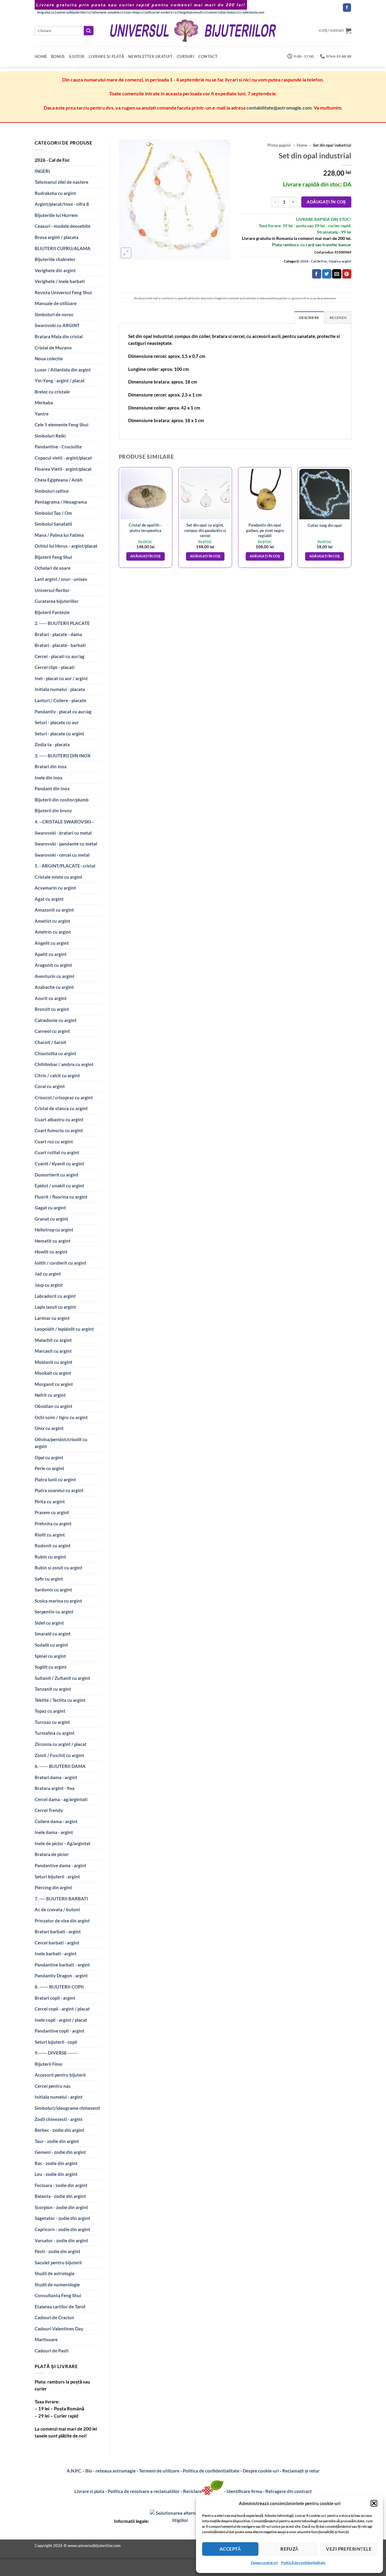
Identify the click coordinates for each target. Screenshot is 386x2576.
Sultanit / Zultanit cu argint (62, 1678)
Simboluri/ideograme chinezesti (67, 2108)
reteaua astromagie (116, 2471)
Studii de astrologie (55, 2273)
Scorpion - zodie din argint (61, 2207)
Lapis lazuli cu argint (55, 1307)
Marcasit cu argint (53, 1351)
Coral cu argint (50, 1086)
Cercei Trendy (49, 1810)
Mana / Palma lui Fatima (59, 535)
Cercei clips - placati (55, 667)
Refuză (289, 2549)
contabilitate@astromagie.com (279, 108)
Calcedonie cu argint (56, 1020)
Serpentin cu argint (54, 1612)
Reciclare (192, 2491)
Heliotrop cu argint (54, 1230)
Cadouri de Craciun (54, 2317)
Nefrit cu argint (50, 1395)
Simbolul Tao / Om (53, 513)
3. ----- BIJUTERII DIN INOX (63, 756)
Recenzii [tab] (338, 318)
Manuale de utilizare (56, 303)
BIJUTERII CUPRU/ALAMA (63, 248)
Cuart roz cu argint (54, 1142)
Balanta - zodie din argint (60, 2196)
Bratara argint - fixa (55, 1788)
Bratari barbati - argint (58, 1931)
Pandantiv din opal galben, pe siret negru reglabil (265, 530)
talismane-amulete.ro (108, 12)
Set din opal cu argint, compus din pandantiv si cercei (205, 530)
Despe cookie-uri (264, 2563)
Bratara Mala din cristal (59, 336)
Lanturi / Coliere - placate (60, 700)
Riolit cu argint (50, 1535)
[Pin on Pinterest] (347, 274)
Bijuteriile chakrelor (55, 259)
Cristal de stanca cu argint (61, 1108)
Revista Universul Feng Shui (63, 292)
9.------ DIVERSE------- (56, 2053)
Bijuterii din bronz (53, 810)
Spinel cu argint (50, 1656)
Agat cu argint (49, 899)
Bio (89, 2471)
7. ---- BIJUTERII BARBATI (61, 1899)
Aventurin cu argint (55, 976)
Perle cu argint (49, 1468)
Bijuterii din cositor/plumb (62, 800)
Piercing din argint (53, 1887)
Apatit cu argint (51, 954)
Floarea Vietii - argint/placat (63, 469)
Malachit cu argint (53, 1340)
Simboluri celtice (52, 491)
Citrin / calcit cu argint (57, 1075)
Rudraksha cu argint (55, 193)
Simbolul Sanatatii (53, 524)
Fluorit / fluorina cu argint (61, 1197)
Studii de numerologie (57, 2285)
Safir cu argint (49, 1579)
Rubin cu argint (50, 1557)
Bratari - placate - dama (58, 634)
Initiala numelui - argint (59, 2097)
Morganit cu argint (54, 1384)
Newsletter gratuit (150, 56)
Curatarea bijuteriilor (57, 601)
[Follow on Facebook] (347, 8)
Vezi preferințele (349, 2549)
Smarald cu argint (53, 1634)
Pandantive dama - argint (60, 1865)
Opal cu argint (49, 1457)
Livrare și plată (106, 56)
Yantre (42, 414)
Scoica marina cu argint (58, 1601)
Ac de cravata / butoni (57, 1909)
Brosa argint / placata (57, 237)
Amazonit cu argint (54, 910)
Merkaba (44, 403)
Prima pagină (279, 145)
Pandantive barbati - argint (62, 1965)
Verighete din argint (55, 270)
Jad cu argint (48, 1274)
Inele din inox (49, 778)
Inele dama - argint (54, 1832)
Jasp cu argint (49, 1285)
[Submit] (89, 31)
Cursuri (185, 56)
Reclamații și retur (301, 2471)
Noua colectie (49, 358)
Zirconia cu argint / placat (61, 1744)
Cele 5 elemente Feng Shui (62, 425)
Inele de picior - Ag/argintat (63, 1843)
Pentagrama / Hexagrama (61, 502)
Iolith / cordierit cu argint (60, 1263)
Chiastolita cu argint (55, 1053)
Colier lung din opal (325, 525)
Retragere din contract (289, 2491)
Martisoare (46, 2339)
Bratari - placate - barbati (60, 645)
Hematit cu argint (53, 1241)
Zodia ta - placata (52, 744)
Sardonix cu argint (53, 1590)
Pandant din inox (52, 788)
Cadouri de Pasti (52, 2351)
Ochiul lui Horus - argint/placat (66, 546)
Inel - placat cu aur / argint (61, 678)
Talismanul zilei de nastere (62, 182)
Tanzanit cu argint (53, 1689)
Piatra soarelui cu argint (59, 1490)
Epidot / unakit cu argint (59, 1186)
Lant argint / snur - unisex (61, 579)
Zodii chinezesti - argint (59, 2119)
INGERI (42, 171)
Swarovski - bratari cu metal (63, 833)
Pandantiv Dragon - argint (61, 1976)
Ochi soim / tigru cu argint (61, 1417)
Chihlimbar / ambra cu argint (64, 1064)
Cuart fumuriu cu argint (59, 1130)
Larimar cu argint (52, 1318)
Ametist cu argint (52, 921)
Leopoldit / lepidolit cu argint (64, 1329)
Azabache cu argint (54, 987)
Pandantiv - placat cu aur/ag (63, 712)
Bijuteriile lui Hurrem (56, 215)
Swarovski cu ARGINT (57, 325)
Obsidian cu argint (54, 1406)
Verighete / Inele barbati (60, 281)
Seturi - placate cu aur (57, 722)
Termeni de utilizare (159, 2471)
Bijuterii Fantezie (52, 612)
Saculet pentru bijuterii (58, 2262)
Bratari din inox (51, 766)
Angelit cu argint (52, 943)
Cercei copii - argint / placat (62, 2009)
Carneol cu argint (52, 1031)
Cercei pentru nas (53, 2086)
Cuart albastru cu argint (59, 1119)
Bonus (58, 56)
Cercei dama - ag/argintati (61, 1799)
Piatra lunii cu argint (55, 1479)
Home (41, 56)
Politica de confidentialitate (211, 2471)
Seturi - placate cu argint (59, 734)
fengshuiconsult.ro (192, 12)
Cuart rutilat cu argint (57, 1152)
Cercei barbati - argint (57, 1943)
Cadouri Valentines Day (59, 2329)
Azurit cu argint (51, 998)
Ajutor (77, 56)
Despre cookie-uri (261, 2471)
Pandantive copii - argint (60, 2031)
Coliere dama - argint (56, 1821)
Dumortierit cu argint (57, 1175)
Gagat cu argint (50, 1208)
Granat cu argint (51, 1219)
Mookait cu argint (53, 1373)
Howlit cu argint (51, 1252)
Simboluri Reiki (50, 436)
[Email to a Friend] (337, 274)
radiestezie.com (253, 12)
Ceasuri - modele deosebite (63, 226)
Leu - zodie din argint (56, 2174)
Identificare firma (244, 2491)
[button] (374, 2503)
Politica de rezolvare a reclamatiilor (144, 2491)
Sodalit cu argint (51, 1645)
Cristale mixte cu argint (59, 877)
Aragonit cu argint (53, 965)
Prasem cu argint (52, 1512)
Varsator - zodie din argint (61, 2240)
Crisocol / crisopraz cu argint (64, 1097)
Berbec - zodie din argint (60, 2130)
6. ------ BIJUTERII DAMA (60, 1766)
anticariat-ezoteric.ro (161, 12)
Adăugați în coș (326, 202)
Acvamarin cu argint (55, 888)
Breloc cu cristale (52, 392)
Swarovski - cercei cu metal (62, 855)
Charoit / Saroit (51, 1042)
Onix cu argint (49, 1428)
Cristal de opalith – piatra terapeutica (146, 528)
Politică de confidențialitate (303, 2563)
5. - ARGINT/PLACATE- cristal (65, 866)
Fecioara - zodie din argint (61, 2185)
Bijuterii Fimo (49, 2064)
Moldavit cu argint (54, 1362)
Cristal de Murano (53, 348)
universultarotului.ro (223, 12)
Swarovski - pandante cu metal (66, 844)
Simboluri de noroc (54, 314)
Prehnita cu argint (53, 1524)
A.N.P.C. (74, 2471)
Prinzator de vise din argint (62, 1921)
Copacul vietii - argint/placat (63, 458)
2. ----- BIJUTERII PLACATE (62, 623)
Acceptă (230, 2549)
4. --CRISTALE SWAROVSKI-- (64, 822)
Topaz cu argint (50, 1711)
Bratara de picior (52, 1854)
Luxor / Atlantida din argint (63, 370)
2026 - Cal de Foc (52, 160)
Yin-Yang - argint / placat (60, 381)
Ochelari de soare (53, 568)
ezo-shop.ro (134, 12)
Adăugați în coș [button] (146, 556)
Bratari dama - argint (56, 1777)
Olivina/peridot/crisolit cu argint (61, 1443)
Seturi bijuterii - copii (56, 2042)
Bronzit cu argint (52, 1009)
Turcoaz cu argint (52, 1722)
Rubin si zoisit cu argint (59, 1568)
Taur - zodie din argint (57, 2141)
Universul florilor (52, 590)
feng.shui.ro (46, 12)
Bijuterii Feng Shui (53, 557)
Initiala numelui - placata (60, 689)
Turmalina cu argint (55, 1733)
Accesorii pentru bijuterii (60, 2075)
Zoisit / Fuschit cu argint (59, 1755)
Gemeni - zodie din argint (60, 2152)
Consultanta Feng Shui (58, 2295)
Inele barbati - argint (56, 1953)
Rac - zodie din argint (56, 2163)
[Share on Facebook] (317, 274)
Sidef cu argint (49, 1623)
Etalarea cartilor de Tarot (60, 2307)
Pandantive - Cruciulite (58, 447)
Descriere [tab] (309, 318)
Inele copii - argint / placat (61, 2020)
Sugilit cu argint (51, 1667)
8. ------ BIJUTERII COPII (59, 1987)
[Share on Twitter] (327, 274)
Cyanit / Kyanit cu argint (59, 1164)
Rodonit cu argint (53, 1546)
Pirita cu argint (50, 1501)
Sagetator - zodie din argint (62, 2218)
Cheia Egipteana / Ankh (59, 480)
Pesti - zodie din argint (57, 2251)
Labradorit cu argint (55, 1296)
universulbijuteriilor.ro (73, 12)
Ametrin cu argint (53, 932)
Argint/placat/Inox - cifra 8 (62, 204)
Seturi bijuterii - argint (57, 1877)
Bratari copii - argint (55, 1998)
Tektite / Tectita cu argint (60, 1700)
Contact (208, 56)
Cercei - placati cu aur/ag (60, 656)
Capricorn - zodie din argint (62, 2229)
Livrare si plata (89, 2491)
